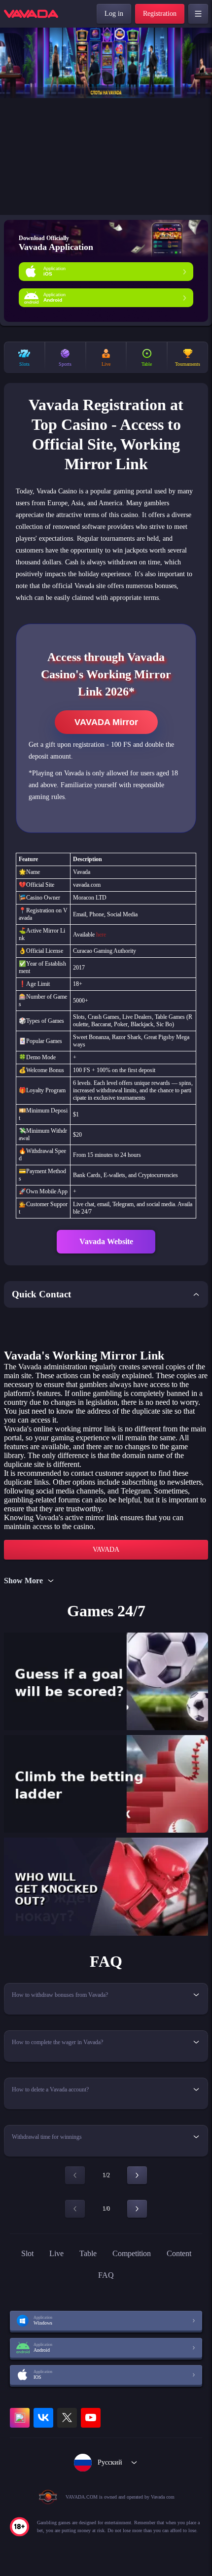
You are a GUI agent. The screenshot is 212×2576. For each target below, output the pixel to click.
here (101, 935)
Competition (132, 2253)
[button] (200, 121)
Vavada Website (106, 1241)
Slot (27, 2253)
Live (56, 2253)
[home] (31, 14)
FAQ (106, 2275)
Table (88, 2253)
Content (179, 2253)
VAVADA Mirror (106, 722)
